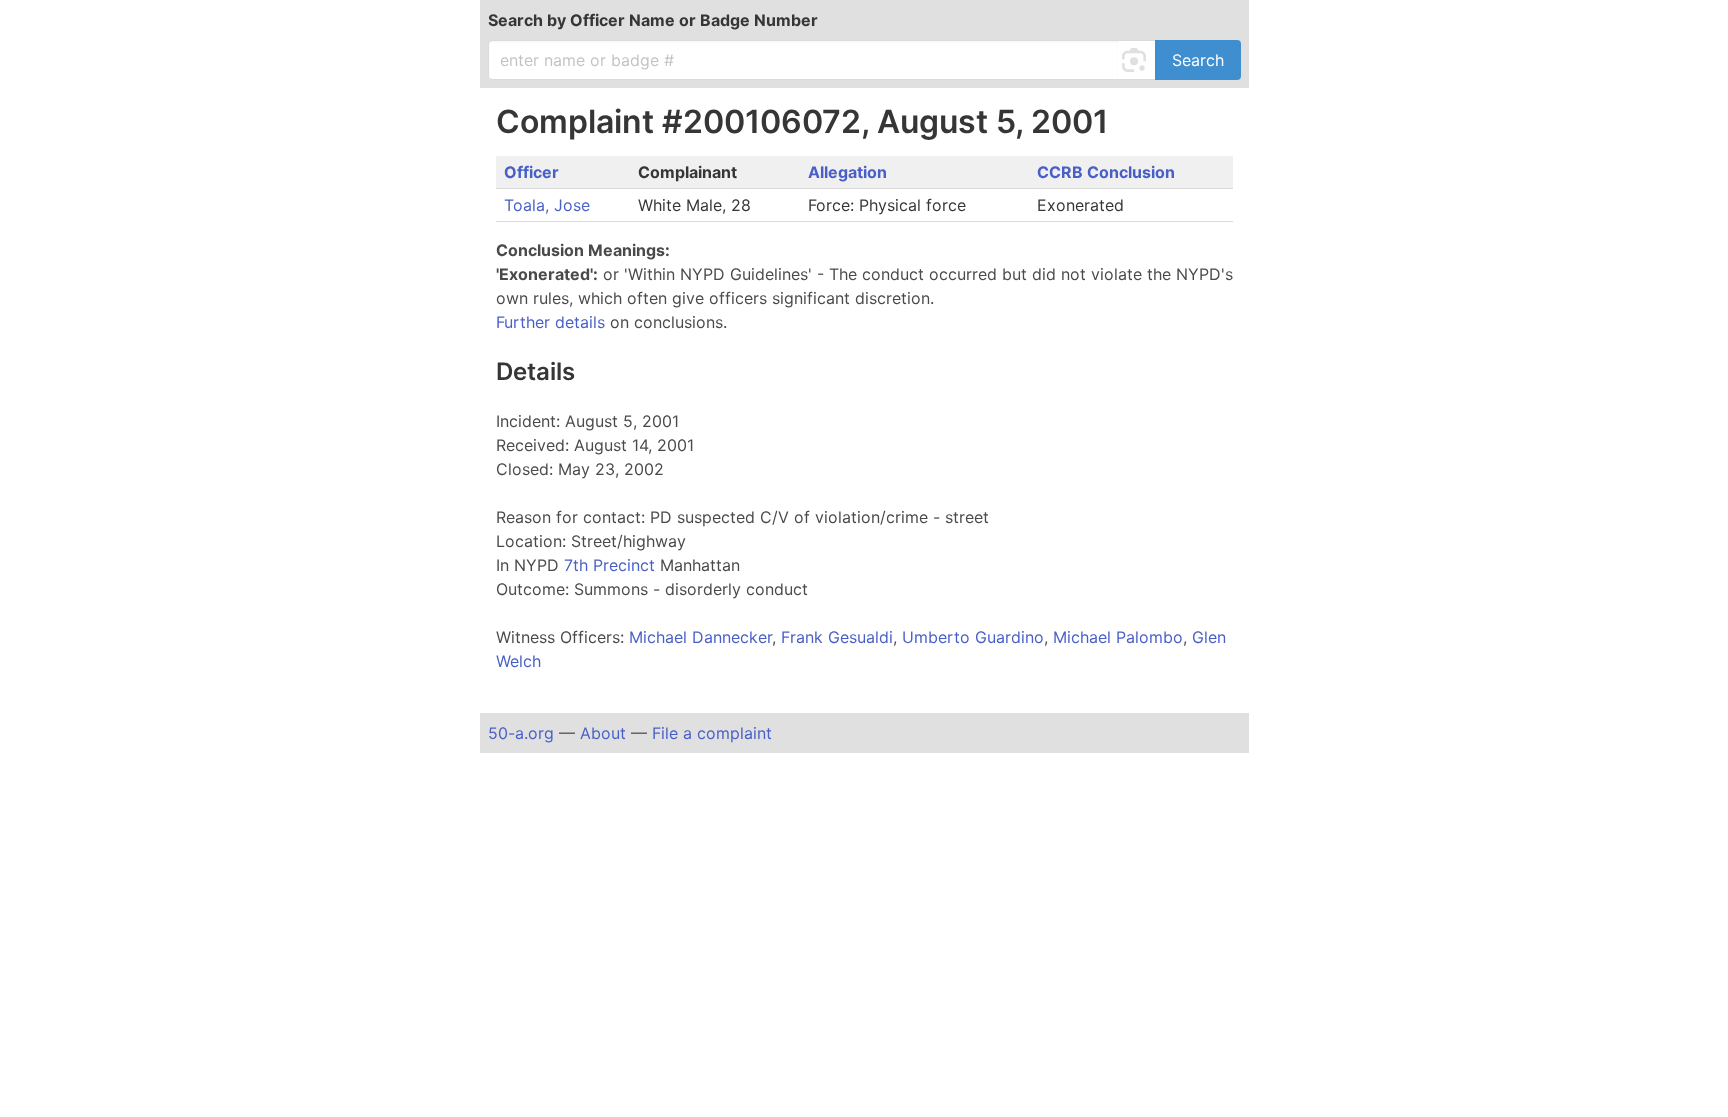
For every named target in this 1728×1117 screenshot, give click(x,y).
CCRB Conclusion (1106, 172)
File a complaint (712, 733)
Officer (531, 172)
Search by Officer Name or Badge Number (653, 20)
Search (1198, 60)
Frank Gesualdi (837, 637)
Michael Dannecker (700, 637)
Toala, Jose (547, 205)
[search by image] (1137, 60)
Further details (550, 322)
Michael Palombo (1118, 637)
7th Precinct (612, 565)
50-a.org (521, 733)
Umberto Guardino (973, 637)
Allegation (847, 172)
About (603, 733)
